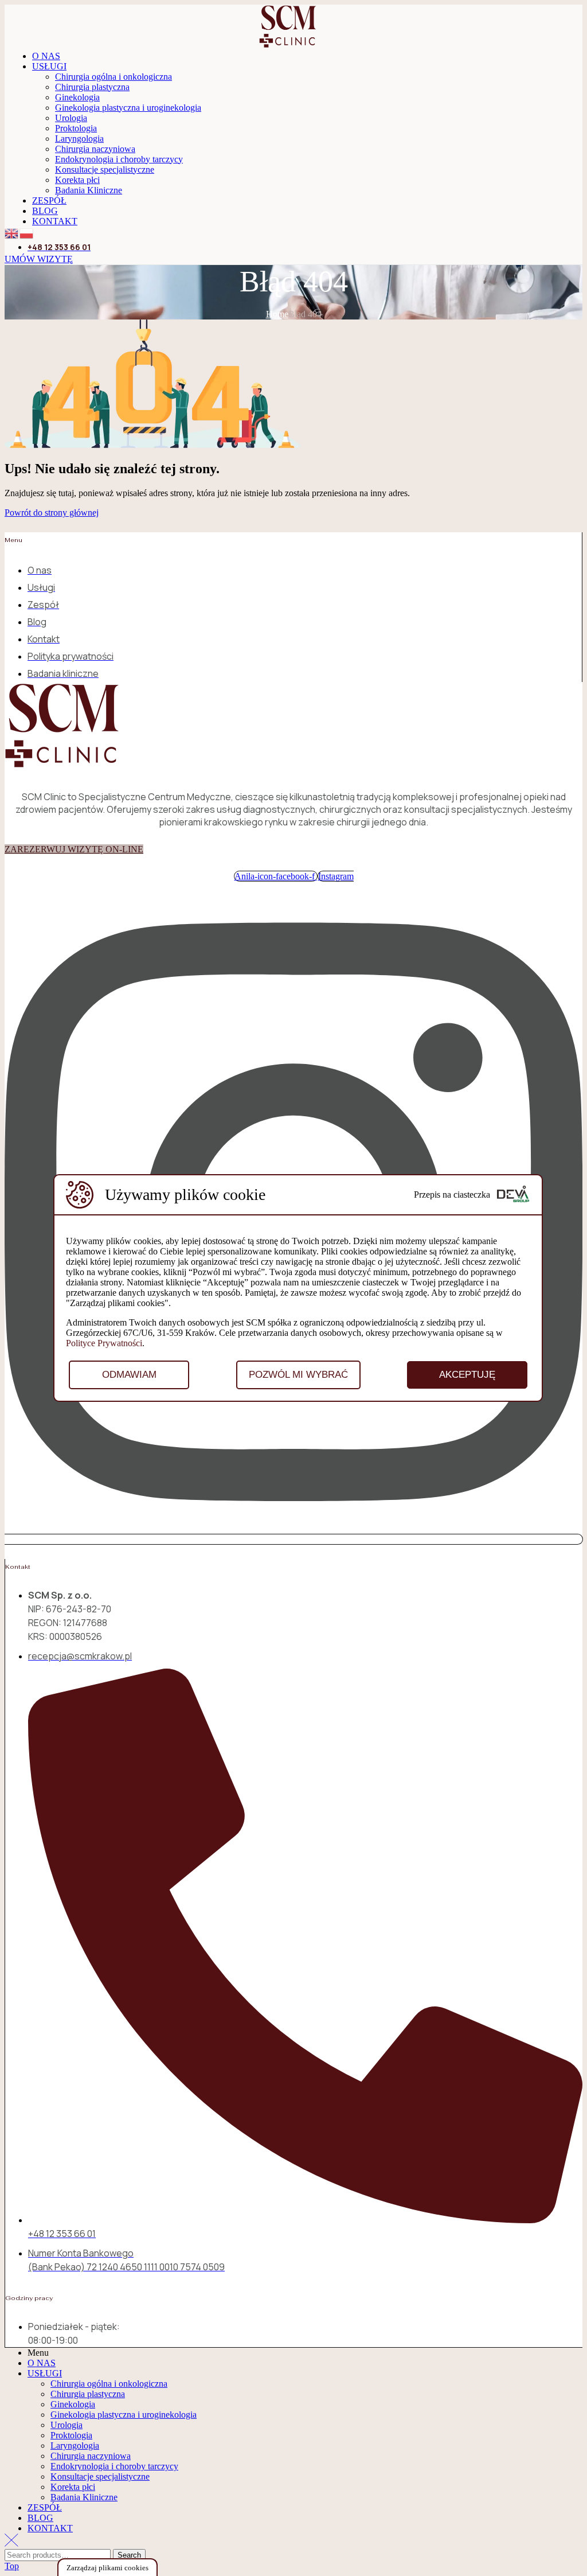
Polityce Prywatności (104, 1343)
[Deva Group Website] (513, 1195)
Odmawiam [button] (129, 1375)
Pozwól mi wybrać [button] (298, 1375)
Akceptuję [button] (467, 1375)
